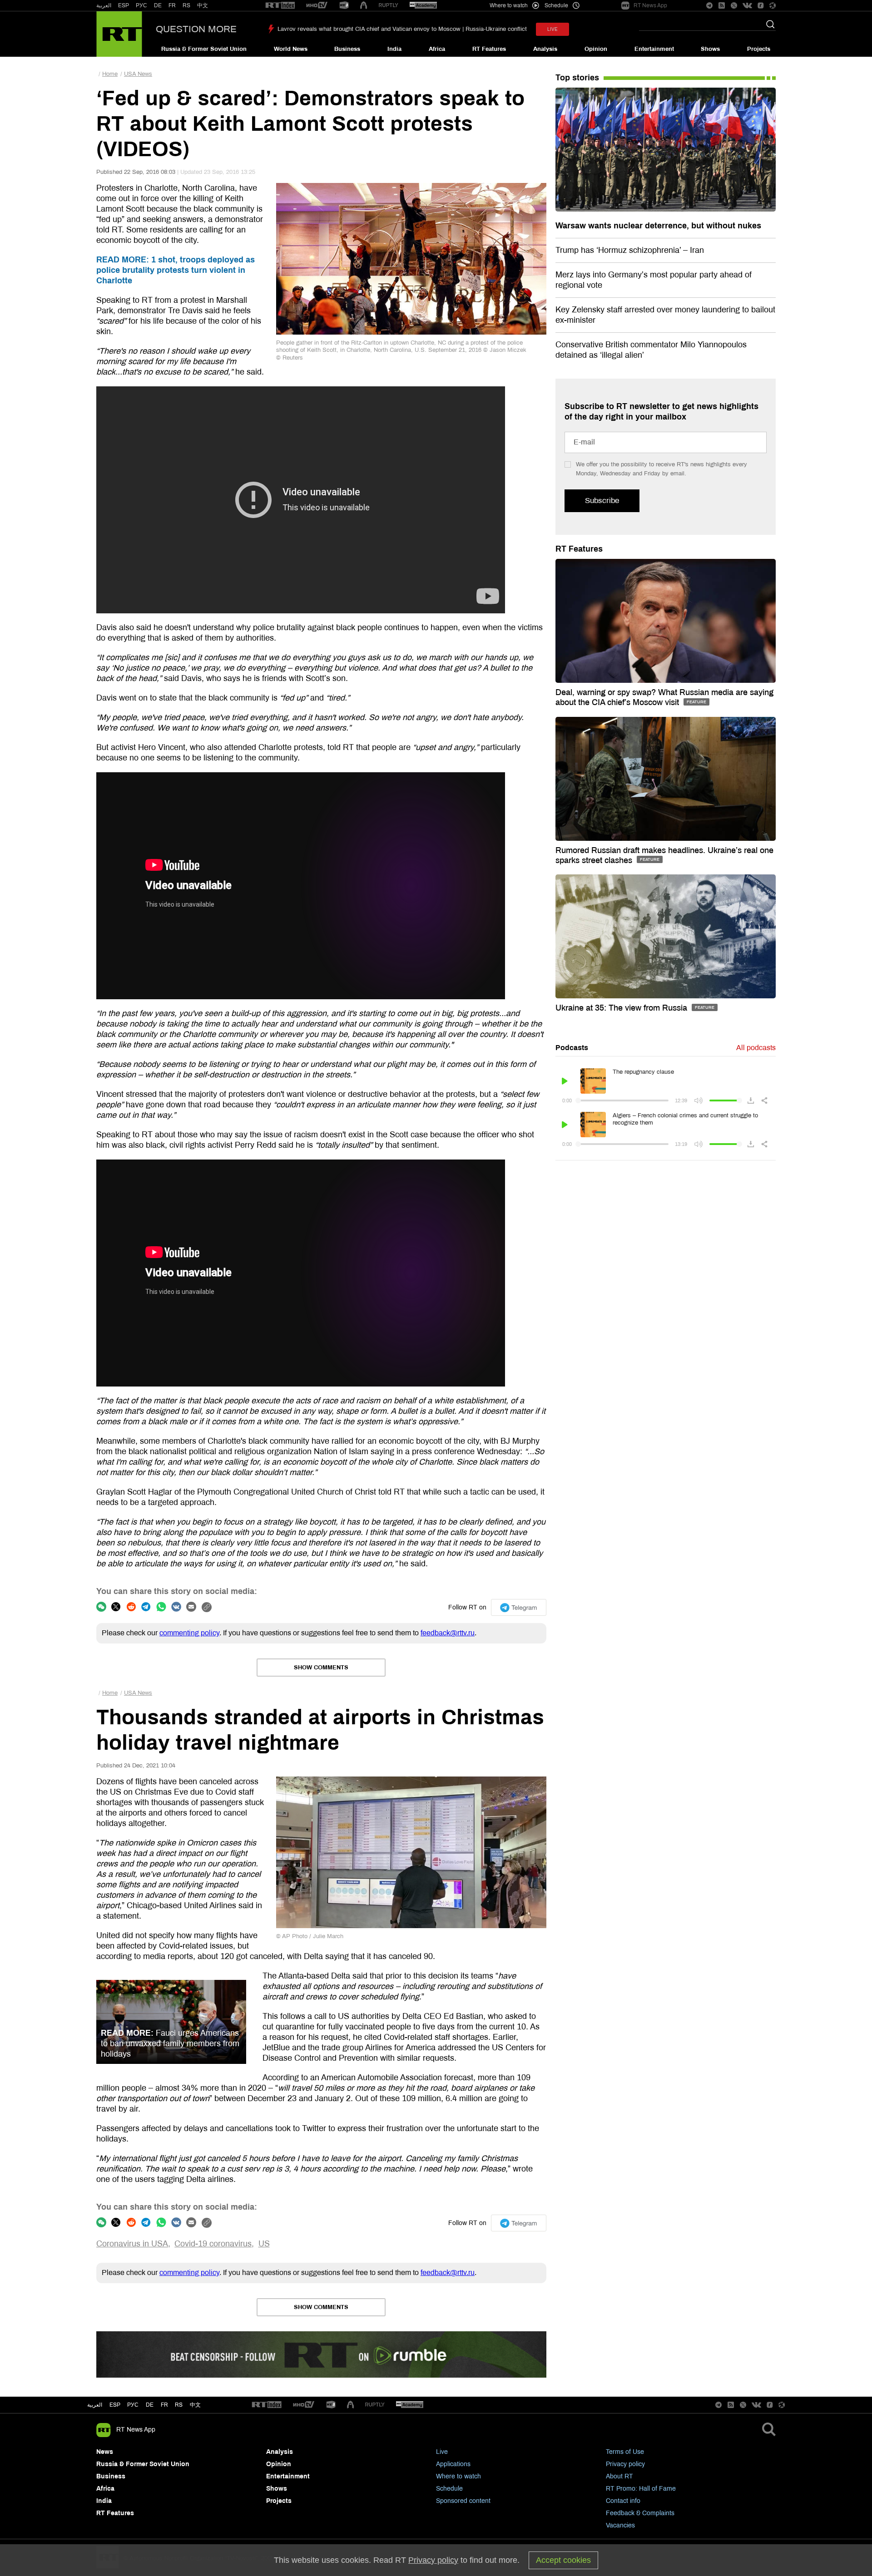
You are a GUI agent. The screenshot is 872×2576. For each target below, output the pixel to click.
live (552, 29)
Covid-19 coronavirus (213, 2244)
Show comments (321, 1668)
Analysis (545, 49)
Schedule (449, 2489)
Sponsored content (463, 2501)
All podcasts (756, 1048)
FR (172, 5)
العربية (104, 5)
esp (115, 2405)
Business (347, 49)
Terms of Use (625, 2452)
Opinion (596, 49)
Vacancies (620, 2525)
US (264, 2244)
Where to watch (458, 2476)
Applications (453, 2464)
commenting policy (189, 1633)
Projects (759, 49)
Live (442, 2452)
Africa (437, 49)
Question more (196, 29)
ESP (124, 5)
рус (133, 2405)
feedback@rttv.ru (448, 1633)
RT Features (489, 49)
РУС (141, 5)
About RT (619, 2476)
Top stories (577, 78)
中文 (203, 5)
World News (291, 49)
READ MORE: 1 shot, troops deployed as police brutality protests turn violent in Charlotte (176, 270)
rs (179, 2405)
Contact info (623, 2501)
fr (164, 2405)
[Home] (119, 34)
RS (186, 5)
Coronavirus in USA (132, 2244)
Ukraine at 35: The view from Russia (622, 1008)
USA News (138, 74)
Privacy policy (625, 2464)
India (394, 49)
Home (110, 74)
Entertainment (654, 49)
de (150, 2405)
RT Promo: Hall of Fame (641, 2489)
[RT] (280, 6)
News (105, 2452)
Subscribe (602, 501)
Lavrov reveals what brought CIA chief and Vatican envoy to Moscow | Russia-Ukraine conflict (402, 29)
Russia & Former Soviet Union (204, 49)
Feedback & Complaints (640, 2513)
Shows (710, 49)
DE (158, 5)
